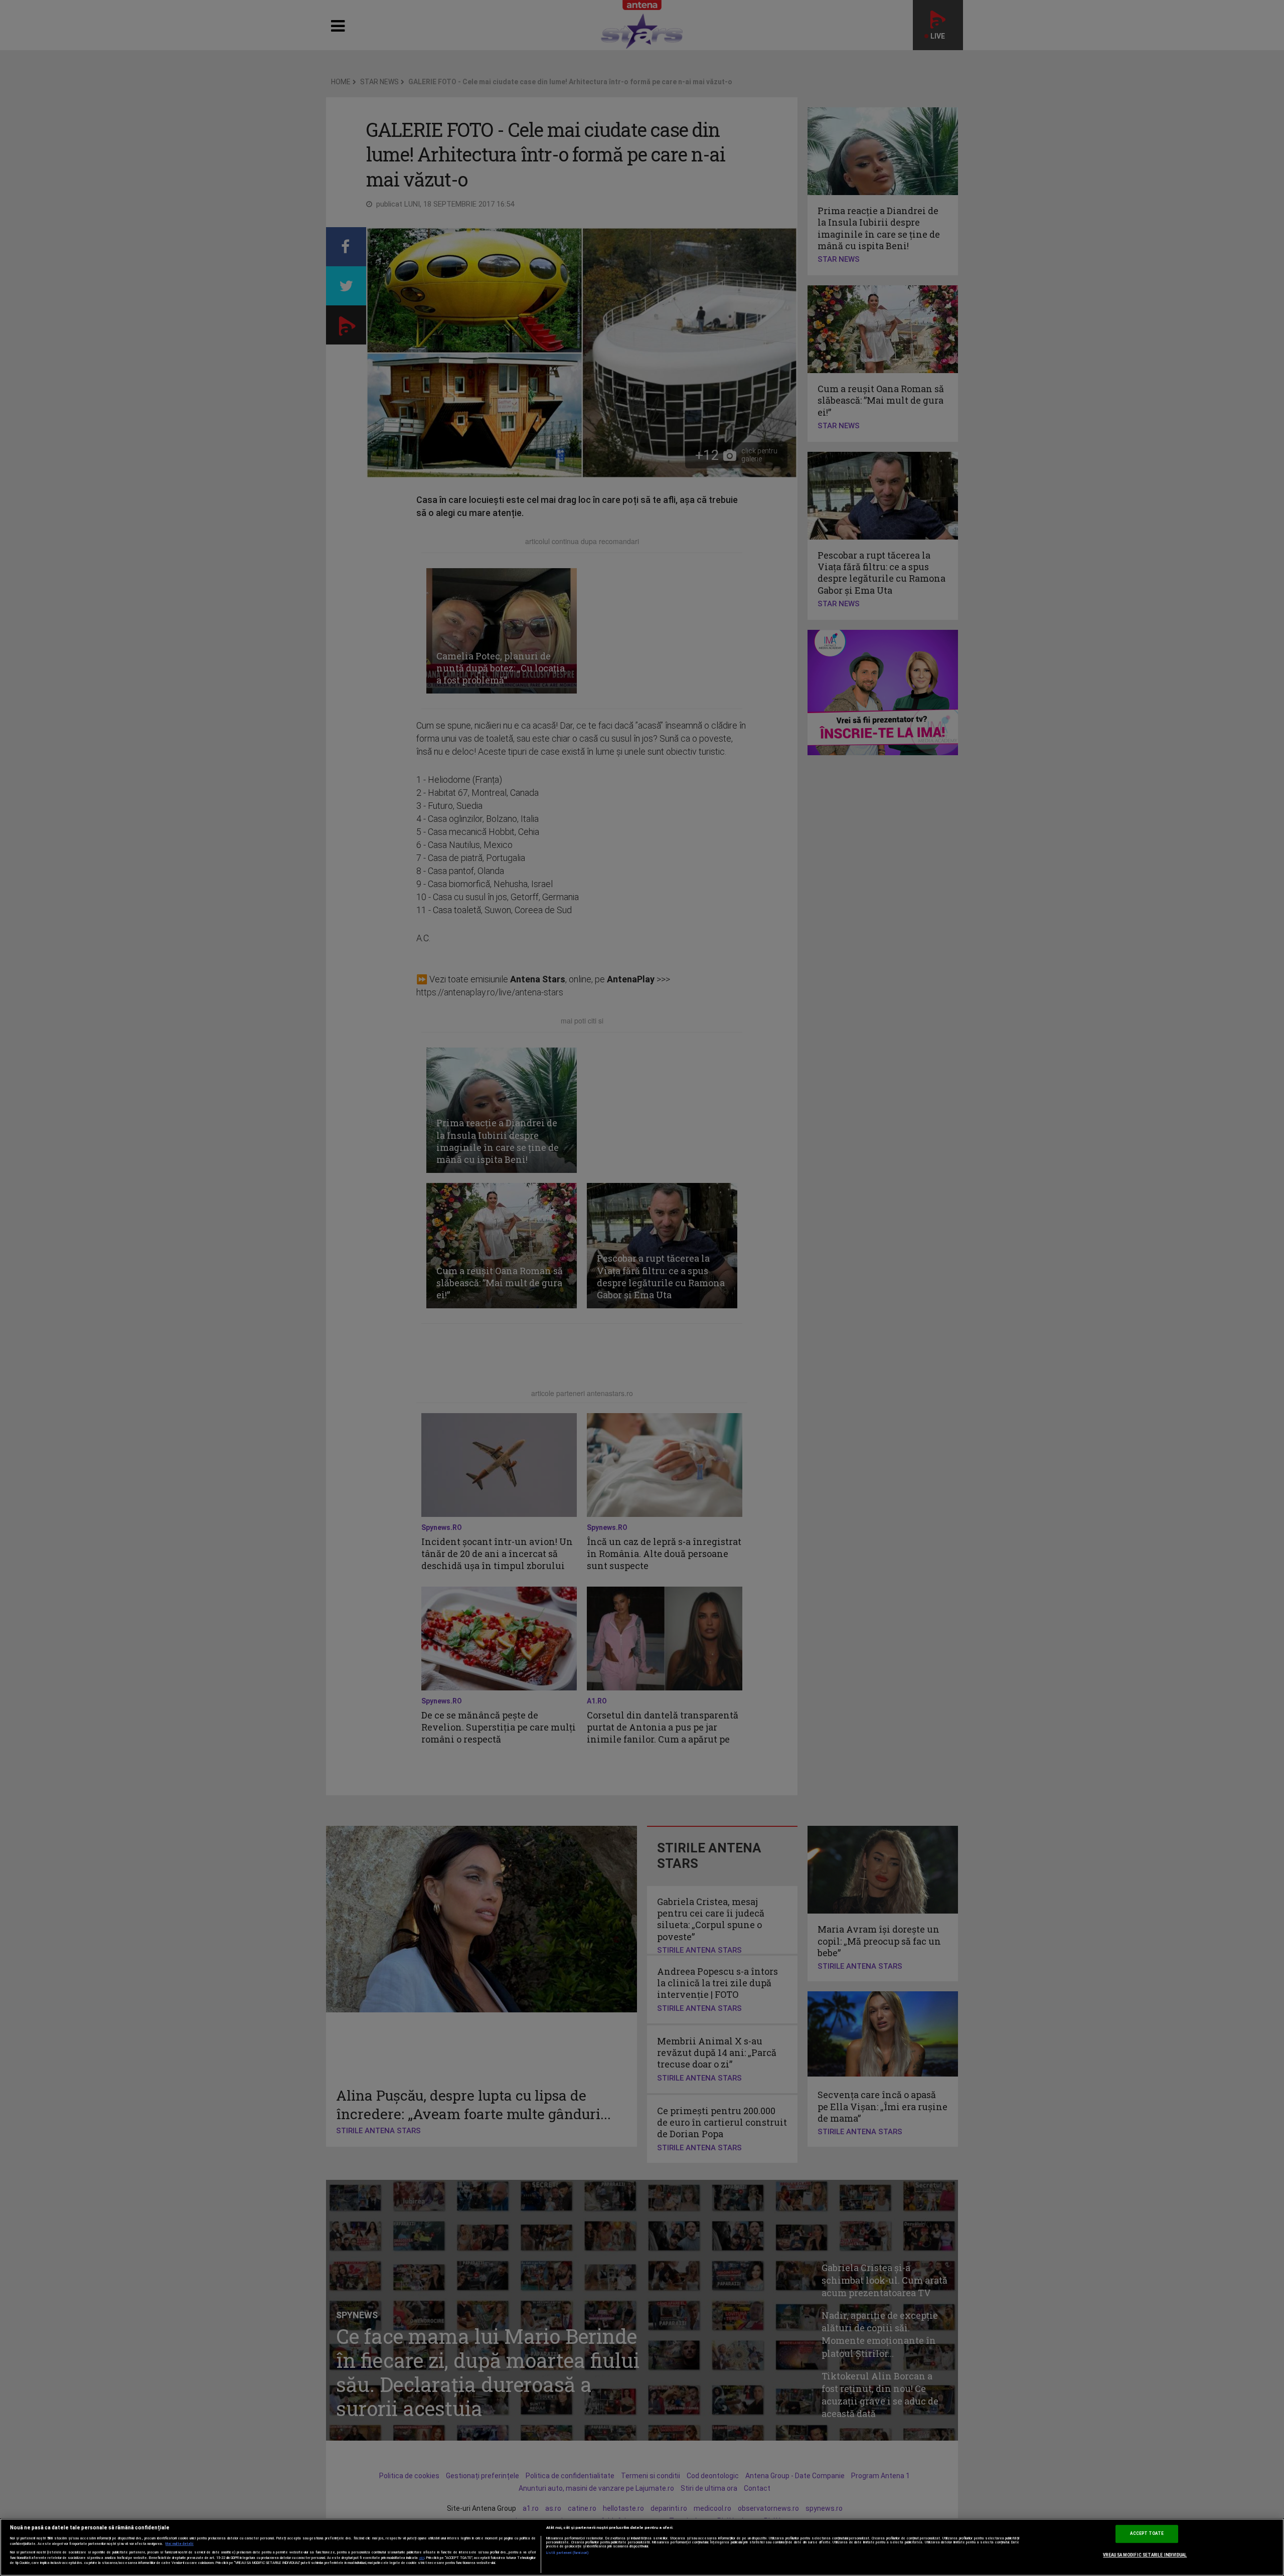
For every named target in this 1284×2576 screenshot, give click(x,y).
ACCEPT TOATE (1147, 2534)
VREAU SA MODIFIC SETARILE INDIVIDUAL (1145, 2555)
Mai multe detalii (180, 2544)
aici (422, 2558)
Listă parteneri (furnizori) (568, 2553)
